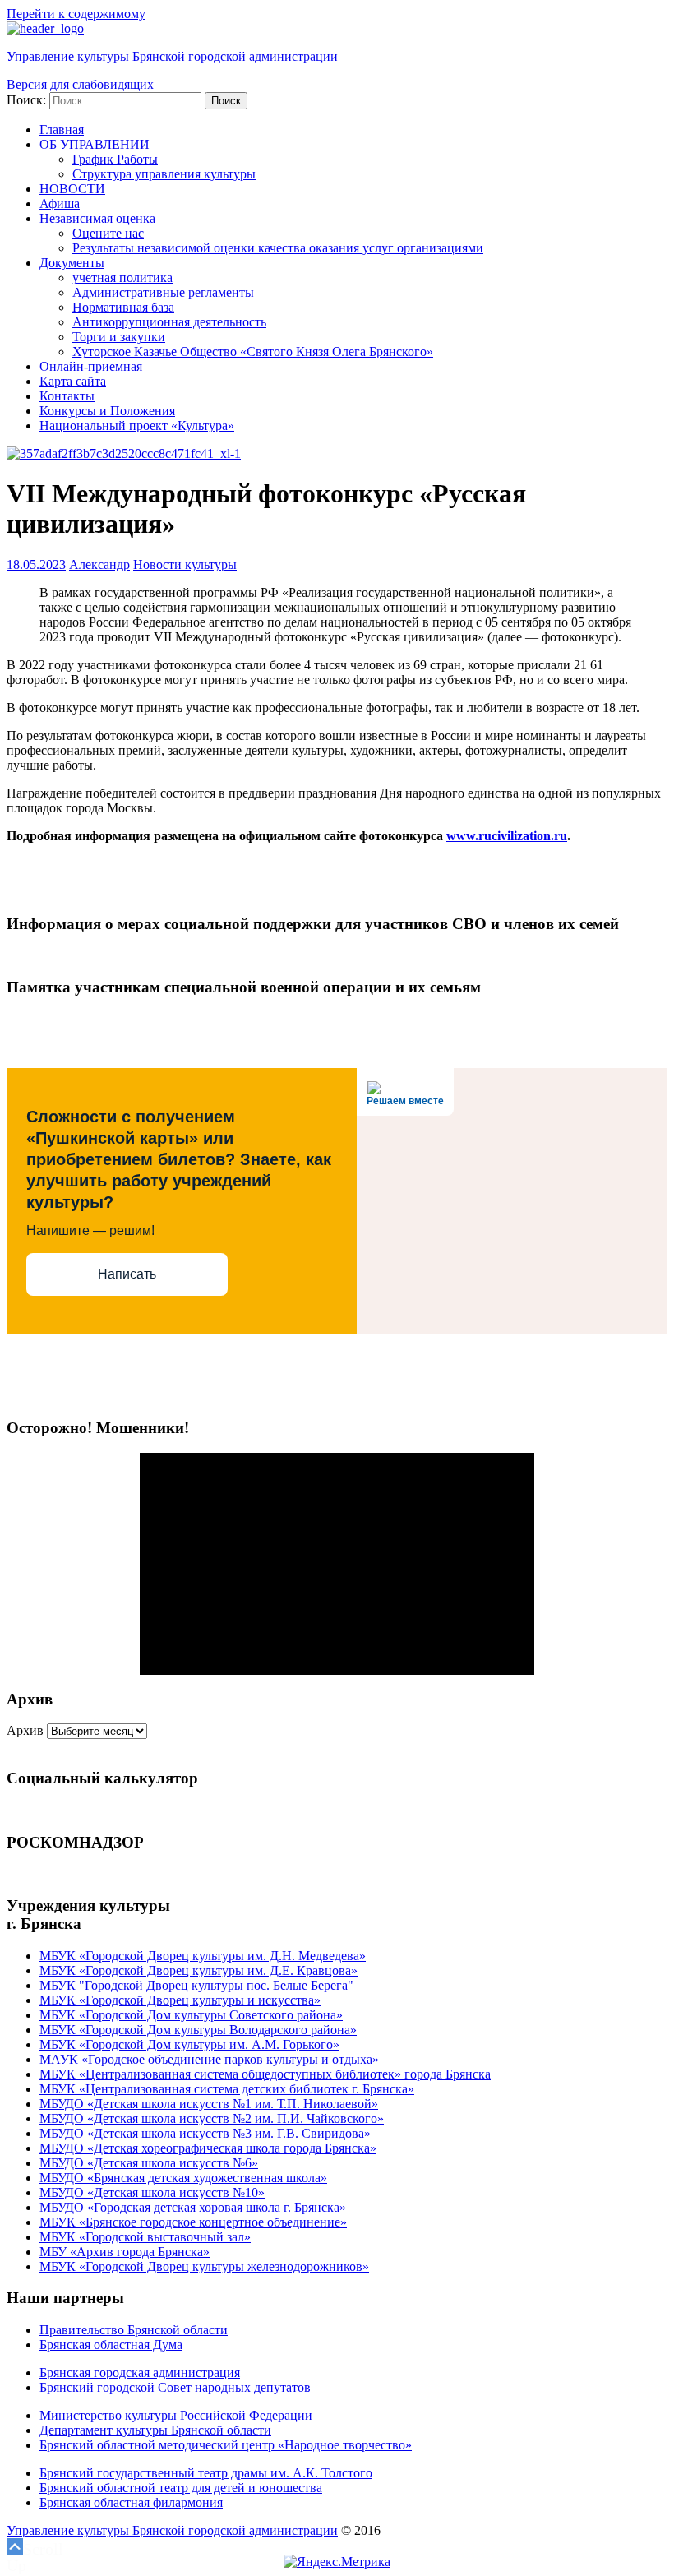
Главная (62, 129)
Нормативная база (123, 307)
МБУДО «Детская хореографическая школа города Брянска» (208, 2148)
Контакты (67, 396)
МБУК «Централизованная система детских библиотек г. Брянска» (227, 2089)
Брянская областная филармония (131, 2502)
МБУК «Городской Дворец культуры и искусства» (180, 2000)
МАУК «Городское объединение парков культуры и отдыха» (209, 2059)
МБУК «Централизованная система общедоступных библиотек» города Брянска (265, 2074)
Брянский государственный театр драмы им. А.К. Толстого (206, 2473)
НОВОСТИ (72, 189)
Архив (25, 1730)
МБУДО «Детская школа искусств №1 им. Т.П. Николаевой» (209, 2104)
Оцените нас (108, 233)
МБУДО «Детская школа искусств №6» (149, 2163)
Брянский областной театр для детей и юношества (181, 2488)
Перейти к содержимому (76, 14)
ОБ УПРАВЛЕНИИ (95, 144)
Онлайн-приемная (91, 366)
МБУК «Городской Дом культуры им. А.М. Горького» (189, 2044)
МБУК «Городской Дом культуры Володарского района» (198, 2030)
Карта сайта (73, 381)
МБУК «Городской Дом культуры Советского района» (191, 2015)
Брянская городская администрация (140, 2373)
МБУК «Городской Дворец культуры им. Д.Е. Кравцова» (199, 1970)
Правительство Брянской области (134, 2330)
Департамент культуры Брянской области (155, 2430)
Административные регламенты (163, 292)
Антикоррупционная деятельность (169, 322)
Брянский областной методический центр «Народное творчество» (226, 2445)
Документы (72, 263)
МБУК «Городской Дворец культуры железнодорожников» (204, 2266)
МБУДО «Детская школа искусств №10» (152, 2192)
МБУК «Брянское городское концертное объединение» (193, 2222)
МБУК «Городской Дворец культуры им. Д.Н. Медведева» (203, 1956)
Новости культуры (185, 564)
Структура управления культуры (164, 174)
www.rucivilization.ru (507, 836)
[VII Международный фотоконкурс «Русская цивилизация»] (124, 453)
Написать (127, 1274)
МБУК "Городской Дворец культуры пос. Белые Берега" (196, 1985)
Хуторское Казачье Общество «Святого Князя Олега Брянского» (253, 351)
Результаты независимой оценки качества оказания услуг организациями (278, 248)
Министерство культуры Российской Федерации (176, 2415)
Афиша (60, 203)
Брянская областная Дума (111, 2345)
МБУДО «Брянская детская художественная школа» (183, 2178)
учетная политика (122, 277)
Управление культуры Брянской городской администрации (172, 56)
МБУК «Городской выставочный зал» (145, 2237)
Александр (99, 564)
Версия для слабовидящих (80, 84)
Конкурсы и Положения (107, 411)
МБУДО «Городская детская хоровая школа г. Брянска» (193, 2207)
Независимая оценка (97, 218)
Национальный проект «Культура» (137, 425)
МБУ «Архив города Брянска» (125, 2252)
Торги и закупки (119, 337)
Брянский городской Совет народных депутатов (175, 2387)
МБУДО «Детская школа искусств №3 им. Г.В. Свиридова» (205, 2133)
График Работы (115, 159)
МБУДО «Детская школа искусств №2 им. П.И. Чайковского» (212, 2118)
